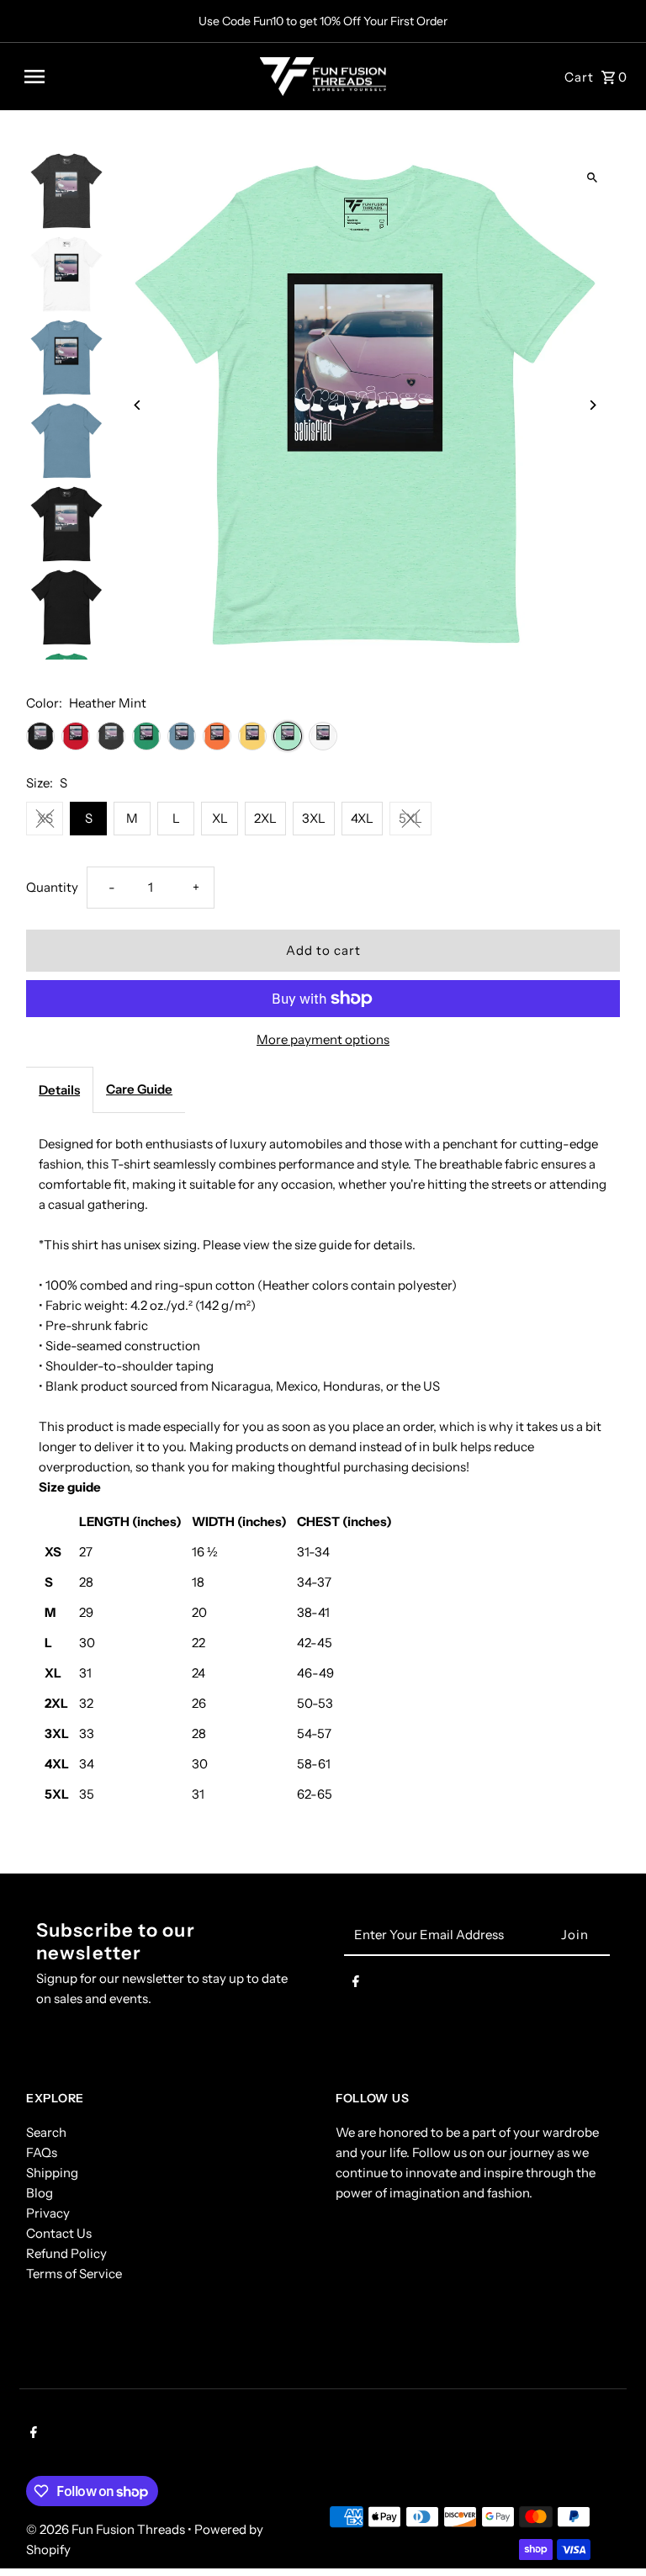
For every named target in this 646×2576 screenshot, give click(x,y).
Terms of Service (74, 2274)
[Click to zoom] (593, 178)
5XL (410, 818)
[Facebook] (356, 1985)
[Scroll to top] (610, 2532)
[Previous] (138, 405)
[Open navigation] (136, 77)
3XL (314, 818)
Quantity (52, 887)
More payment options (323, 1039)
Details (59, 1090)
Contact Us (59, 2233)
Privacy (48, 2213)
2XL (265, 818)
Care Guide (139, 1089)
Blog (40, 2193)
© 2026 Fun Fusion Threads (107, 2529)
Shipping (52, 2173)
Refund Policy (66, 2253)
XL (220, 818)
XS (45, 818)
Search (46, 2132)
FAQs (42, 2152)
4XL (362, 818)
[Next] (593, 405)
